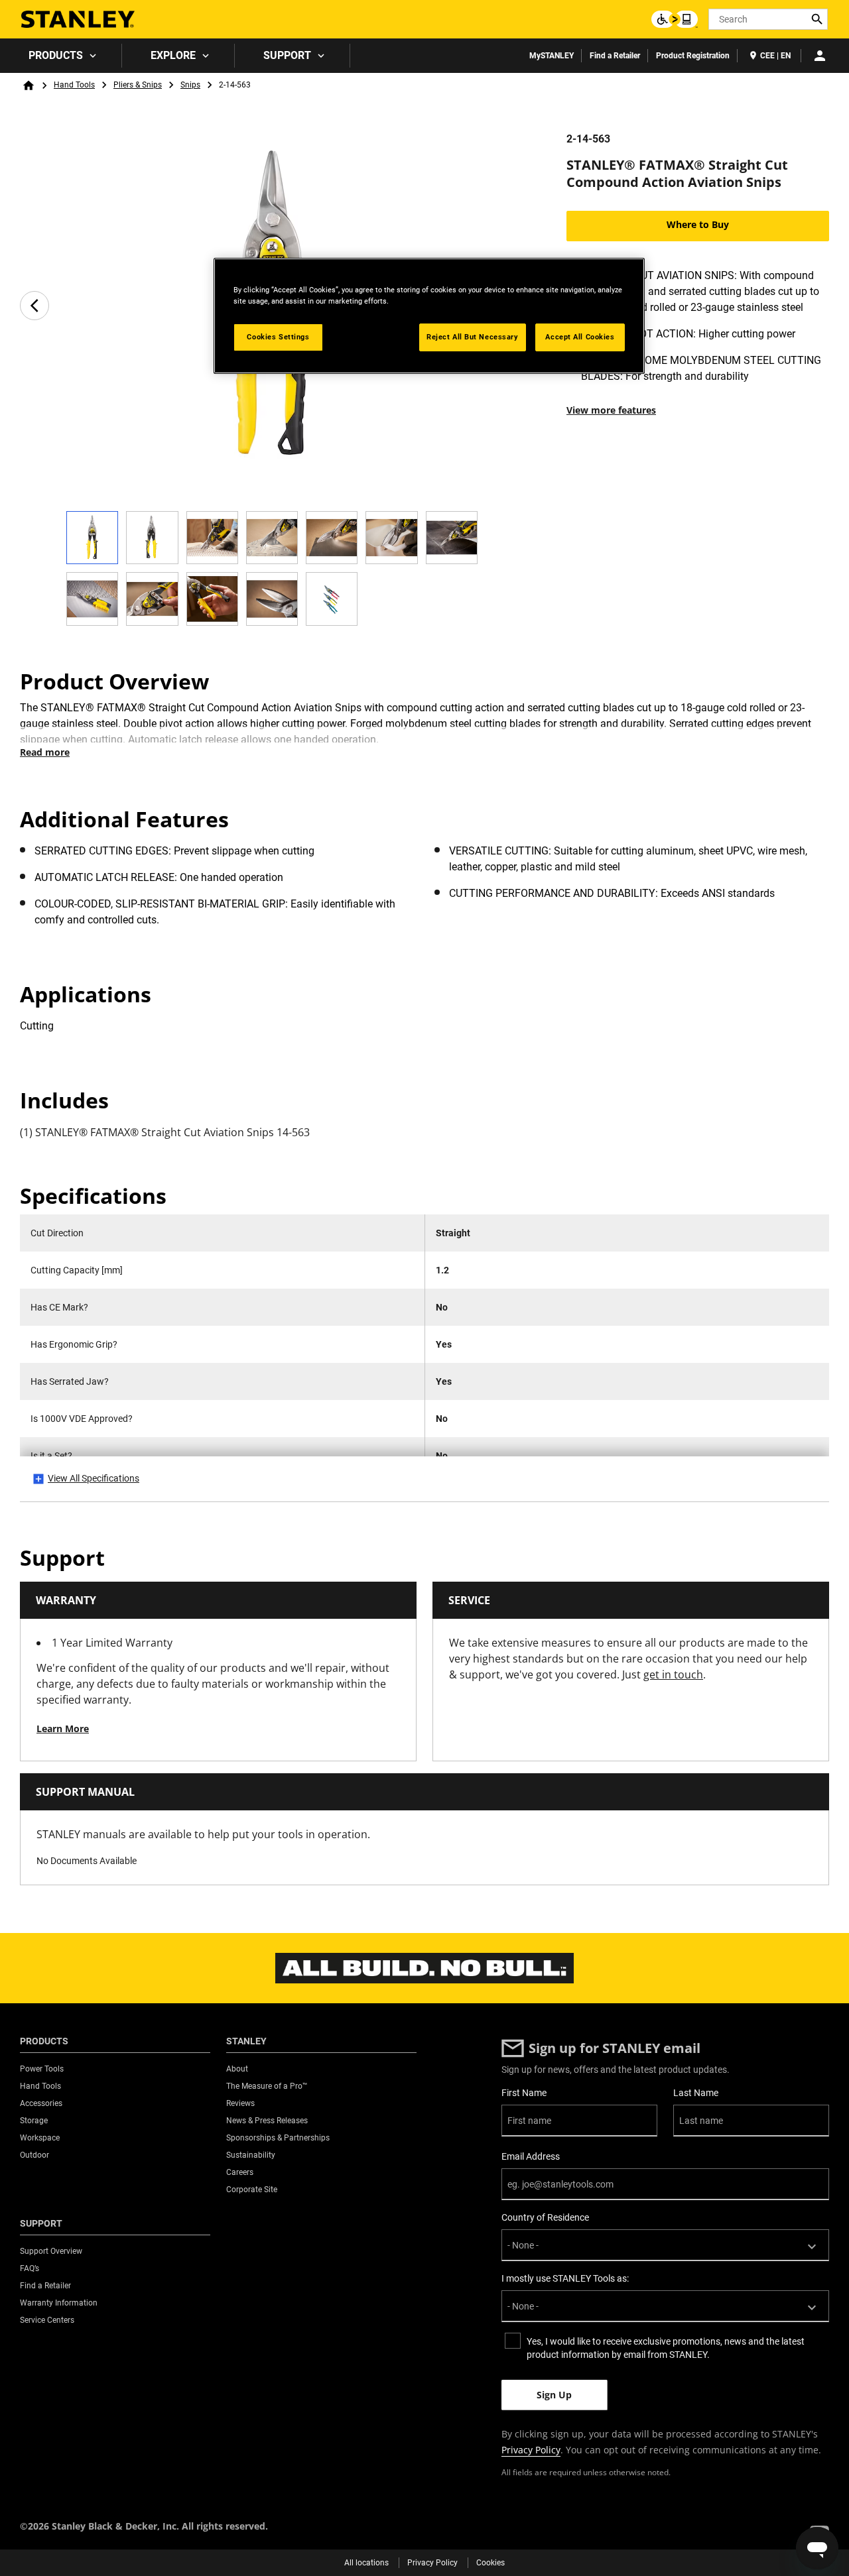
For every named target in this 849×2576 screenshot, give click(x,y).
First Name (524, 2093)
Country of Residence (545, 2217)
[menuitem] (61, 56)
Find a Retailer (615, 56)
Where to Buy (698, 224)
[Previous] (34, 306)
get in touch (673, 1674)
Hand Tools (74, 85)
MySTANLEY (552, 56)
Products (56, 55)
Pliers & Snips (138, 85)
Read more (45, 752)
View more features (611, 410)
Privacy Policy (531, 2450)
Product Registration (693, 56)
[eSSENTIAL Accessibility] (675, 19)
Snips (190, 85)
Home (29, 86)
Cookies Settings (278, 337)
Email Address (531, 2156)
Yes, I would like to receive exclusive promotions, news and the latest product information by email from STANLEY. (666, 2348)
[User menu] (820, 56)
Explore (173, 55)
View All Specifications (94, 1478)
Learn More (63, 1728)
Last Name (696, 2093)
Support (287, 55)
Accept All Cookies (580, 337)
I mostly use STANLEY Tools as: (565, 2278)
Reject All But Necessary (473, 337)
